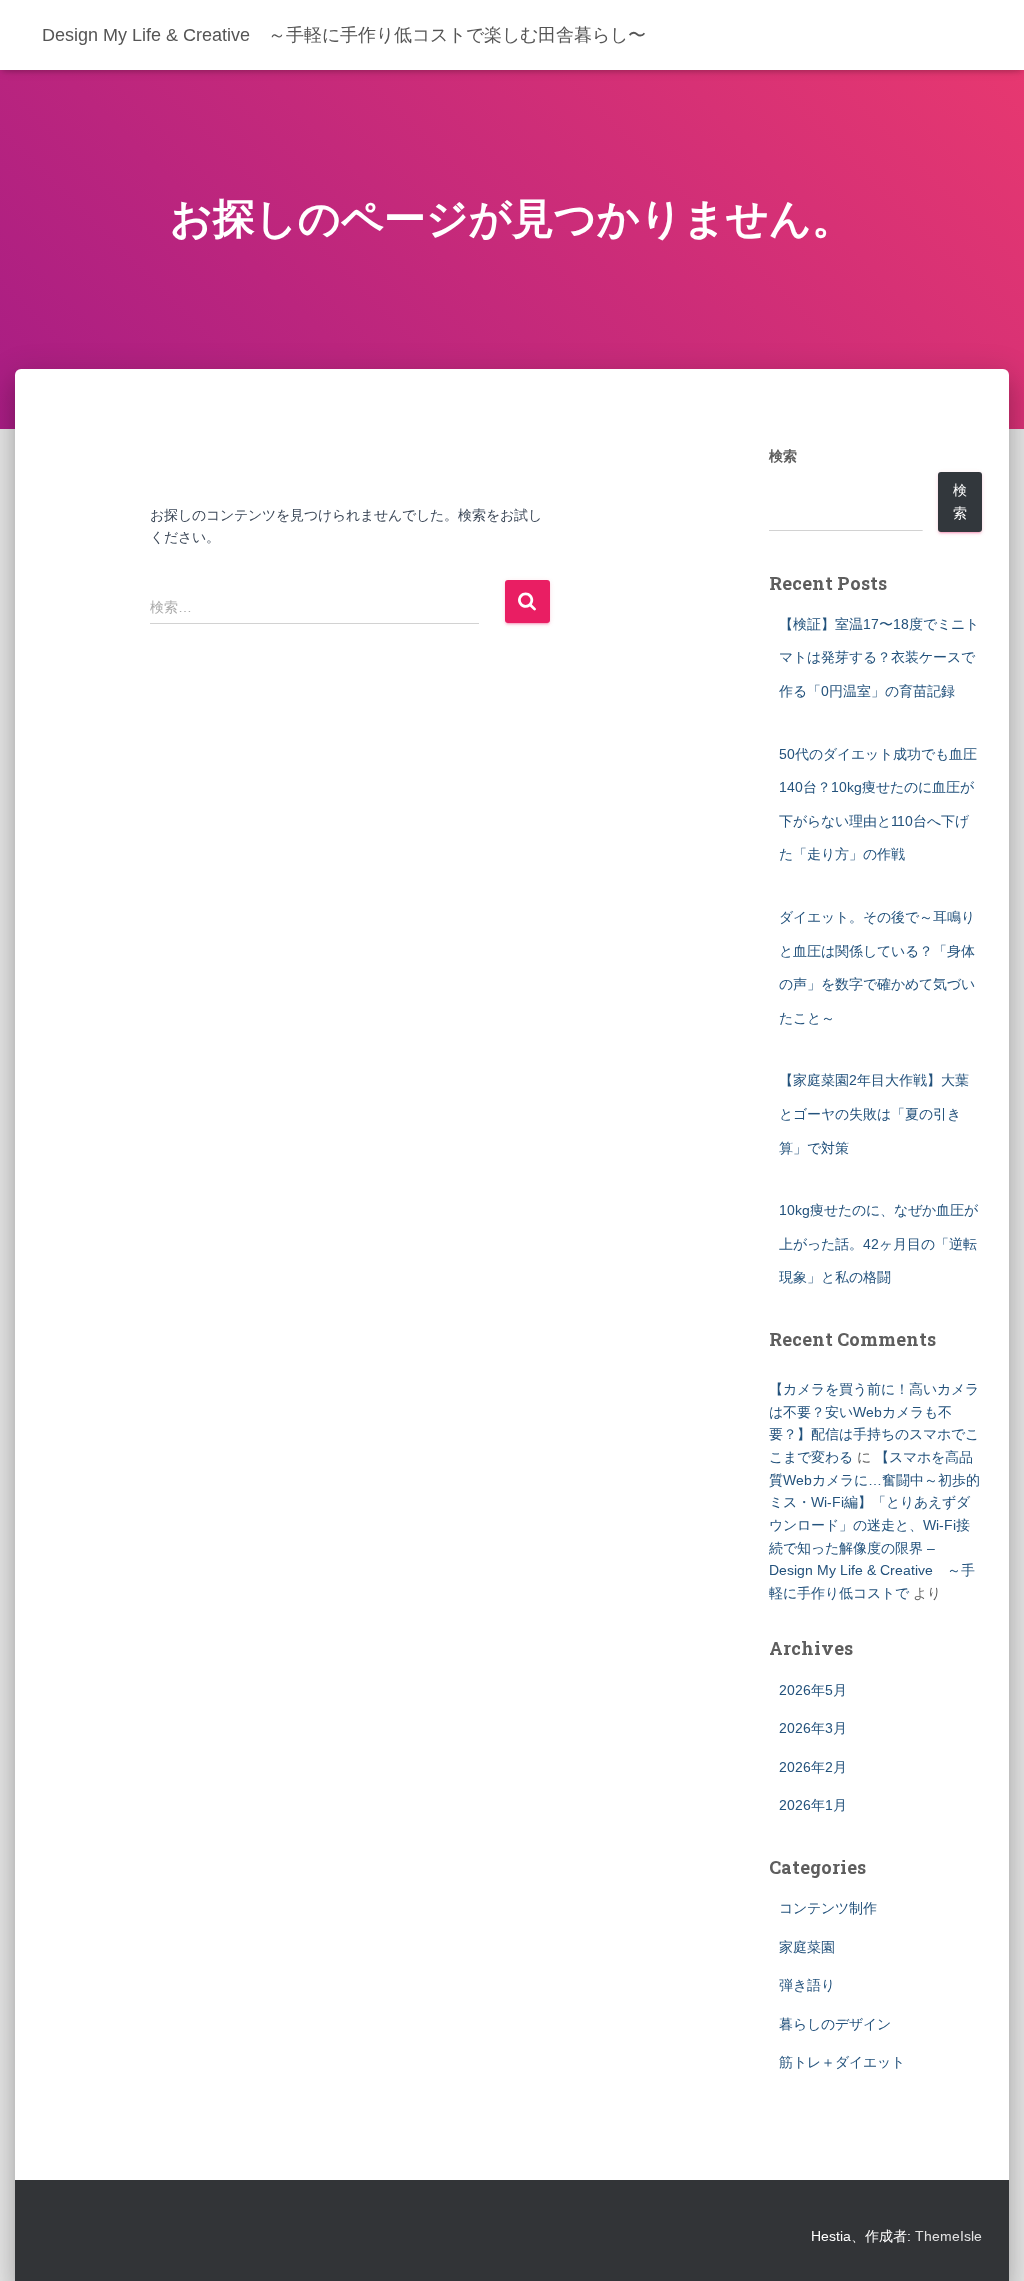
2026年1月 (813, 1805)
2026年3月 (813, 1728)
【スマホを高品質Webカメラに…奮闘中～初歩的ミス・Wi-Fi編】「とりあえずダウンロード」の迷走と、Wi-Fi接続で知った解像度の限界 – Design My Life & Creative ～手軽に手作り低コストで (874, 1525)
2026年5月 (813, 1690)
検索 (783, 456)
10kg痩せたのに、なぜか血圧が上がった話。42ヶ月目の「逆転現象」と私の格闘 (878, 1243)
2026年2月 (813, 1767)
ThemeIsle (948, 2236)
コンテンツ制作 (828, 1908)
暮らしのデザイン (835, 2024)
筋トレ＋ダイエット (842, 2062)
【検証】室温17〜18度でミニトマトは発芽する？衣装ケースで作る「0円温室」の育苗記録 (879, 657)
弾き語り (807, 1985)
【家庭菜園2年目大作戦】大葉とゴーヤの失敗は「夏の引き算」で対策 (874, 1113)
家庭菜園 (807, 1947)
